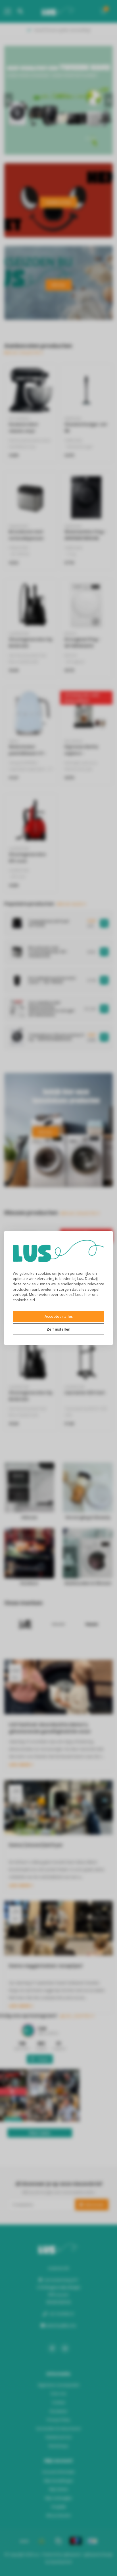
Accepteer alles (59, 1316)
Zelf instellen (58, 1329)
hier (88, 1294)
